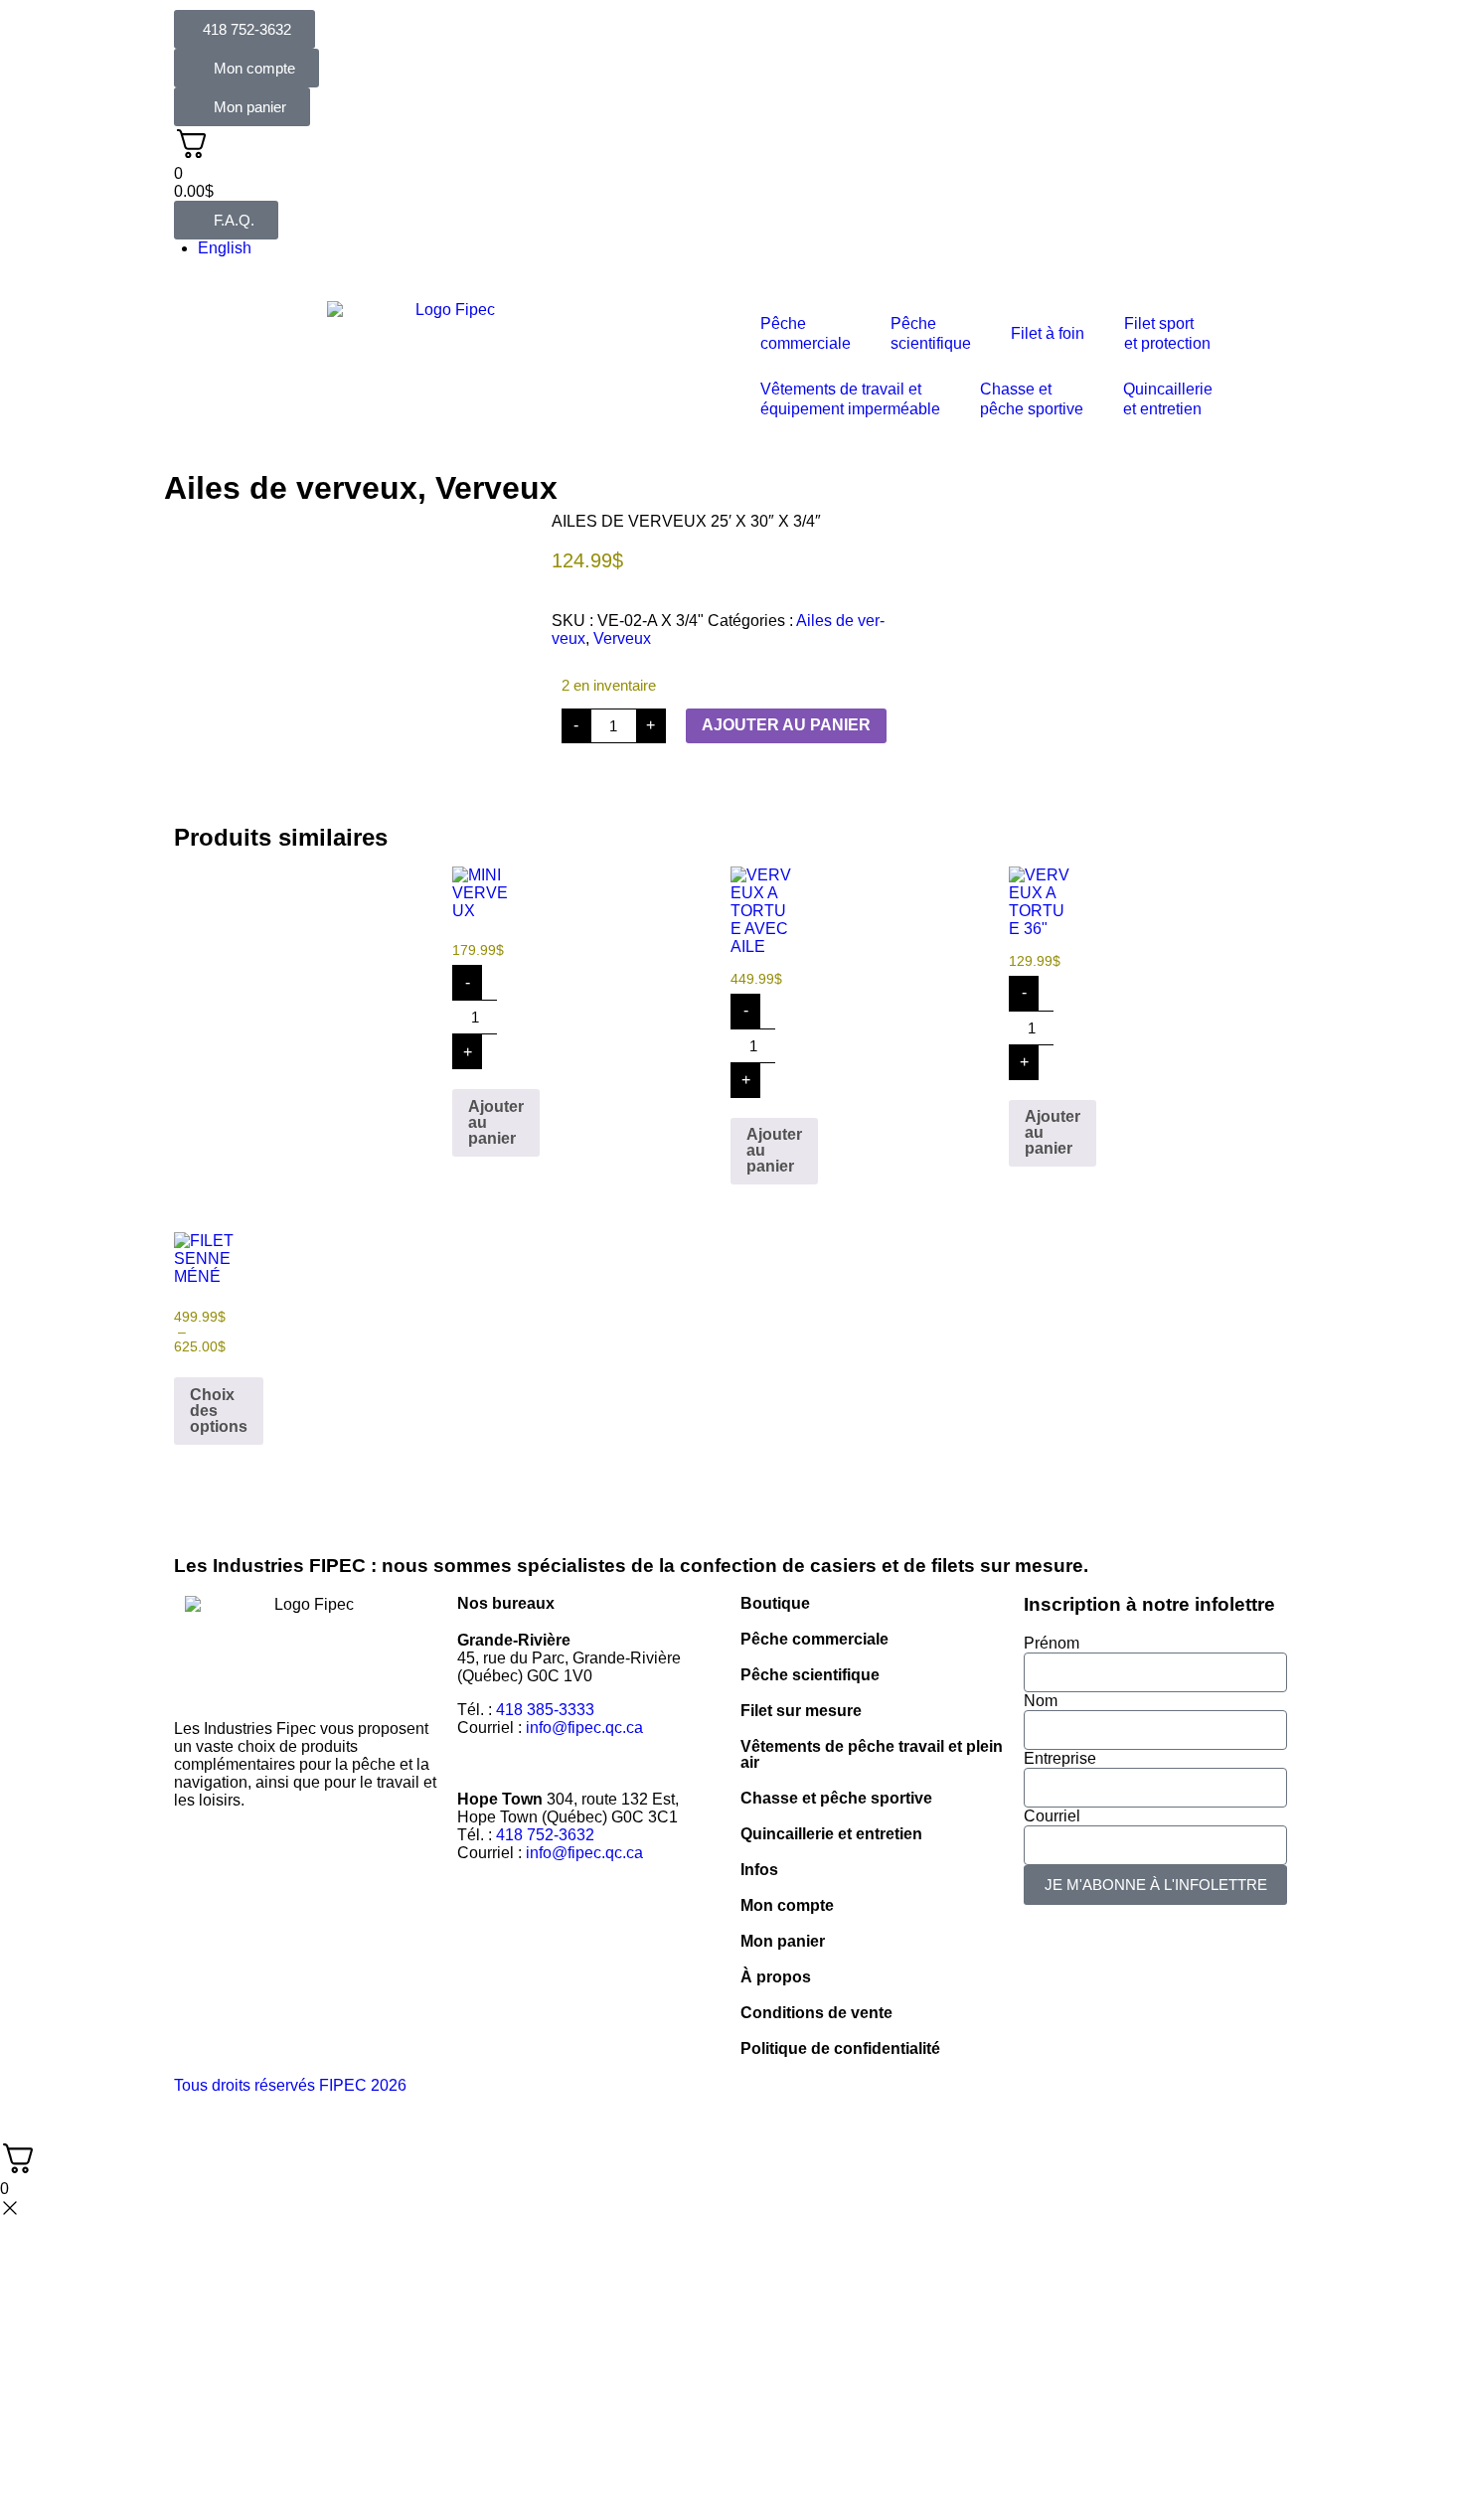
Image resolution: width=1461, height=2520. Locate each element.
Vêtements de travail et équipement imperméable (850, 399)
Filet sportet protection (1167, 333)
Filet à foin (1048, 333)
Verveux (496, 488)
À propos (776, 1977)
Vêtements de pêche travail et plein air (872, 1754)
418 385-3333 (545, 1710)
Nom (1041, 1701)
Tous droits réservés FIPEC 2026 (290, 2085)
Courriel (1052, 1816)
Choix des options (219, 1411)
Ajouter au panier (786, 725)
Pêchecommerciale (806, 333)
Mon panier (783, 1941)
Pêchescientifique (931, 333)
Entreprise (1060, 1758)
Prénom (1052, 1643)
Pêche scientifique (810, 1675)
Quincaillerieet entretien (1168, 399)
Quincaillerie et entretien (831, 1834)
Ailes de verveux (291, 488)
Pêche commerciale (814, 1639)
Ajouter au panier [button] (496, 1122)
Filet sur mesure (801, 1711)
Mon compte (787, 1905)
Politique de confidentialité (840, 2048)
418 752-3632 (545, 1835)
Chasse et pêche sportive (1032, 399)
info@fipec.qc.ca (584, 1728)
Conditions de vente (816, 2013)
